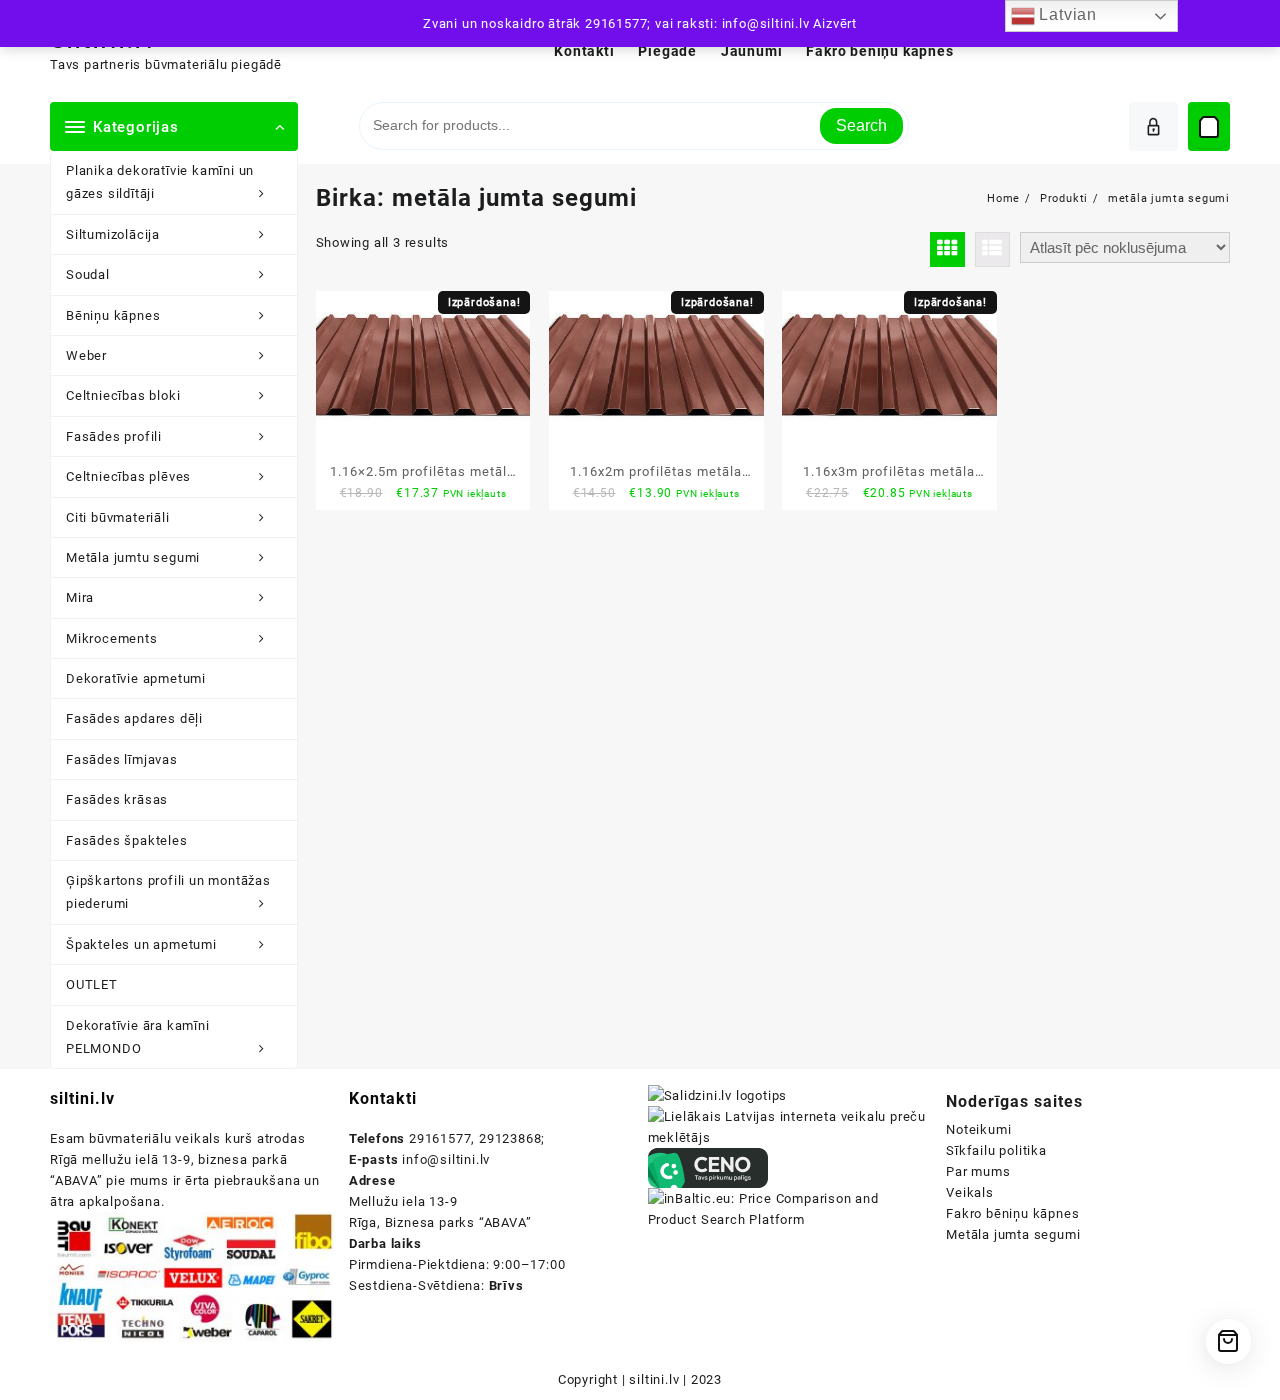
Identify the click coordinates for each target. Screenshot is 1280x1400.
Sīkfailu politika (996, 1150)
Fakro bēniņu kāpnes (1012, 1213)
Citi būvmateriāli (118, 517)
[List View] (992, 249)
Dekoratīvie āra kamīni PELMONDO (138, 1037)
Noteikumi (978, 1129)
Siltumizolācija (113, 234)
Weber (86, 355)
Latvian (1066, 14)
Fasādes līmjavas (122, 759)
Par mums (978, 1171)
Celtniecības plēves (128, 476)
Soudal (88, 274)
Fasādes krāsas (117, 799)
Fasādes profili (114, 436)
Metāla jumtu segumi (133, 557)
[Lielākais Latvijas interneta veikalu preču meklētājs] (790, 1126)
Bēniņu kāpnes (113, 315)
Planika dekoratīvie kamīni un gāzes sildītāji (160, 182)
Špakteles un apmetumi (141, 944)
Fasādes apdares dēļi (134, 718)
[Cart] (1209, 127)
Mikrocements (112, 638)
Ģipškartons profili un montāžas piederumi (168, 892)
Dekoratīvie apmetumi (136, 678)
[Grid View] (947, 249)
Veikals (970, 1192)
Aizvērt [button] (835, 23)
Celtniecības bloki (123, 395)
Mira (80, 597)
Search (861, 125)
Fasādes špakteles (127, 840)
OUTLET (92, 984)
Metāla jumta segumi (1013, 1234)
